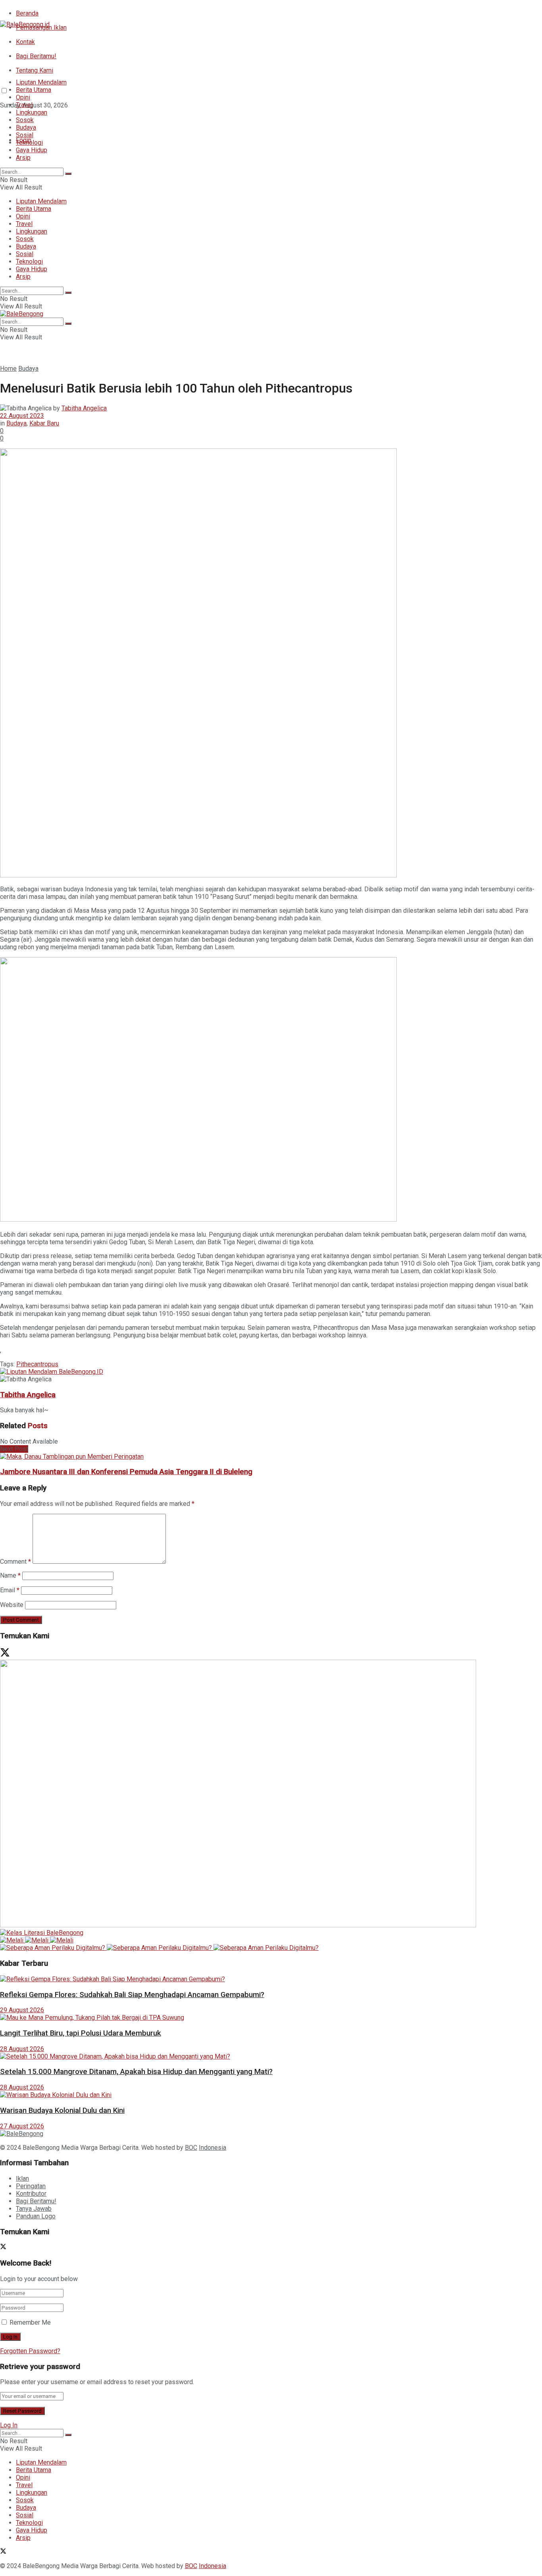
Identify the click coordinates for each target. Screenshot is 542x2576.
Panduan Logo (36, 2216)
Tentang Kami (35, 70)
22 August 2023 (22, 416)
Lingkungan (32, 112)
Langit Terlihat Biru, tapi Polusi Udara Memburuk (81, 2033)
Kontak (25, 42)
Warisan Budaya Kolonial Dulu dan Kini (62, 2111)
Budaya (26, 127)
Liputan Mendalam (41, 82)
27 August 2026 (22, 2126)
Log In (9, 2425)
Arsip (23, 158)
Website (12, 1605)
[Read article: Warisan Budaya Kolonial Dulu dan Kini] (271, 2095)
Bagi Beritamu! (36, 56)
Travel (24, 105)
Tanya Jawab (34, 2209)
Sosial (25, 135)
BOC (191, 2148)
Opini (23, 97)
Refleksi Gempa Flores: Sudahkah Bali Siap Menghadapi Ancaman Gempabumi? (132, 1995)
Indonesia (212, 2148)
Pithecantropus (37, 1364)
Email (10, 1590)
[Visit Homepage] (25, 24)
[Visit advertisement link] (52, 1372)
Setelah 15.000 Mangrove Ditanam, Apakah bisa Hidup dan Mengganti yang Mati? (136, 2072)
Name (10, 1575)
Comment (15, 1562)
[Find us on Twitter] (3, 120)
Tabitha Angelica (84, 408)
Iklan (22, 2179)
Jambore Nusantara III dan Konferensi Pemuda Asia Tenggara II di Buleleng (126, 1472)
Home (8, 369)
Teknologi (29, 143)
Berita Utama (34, 90)
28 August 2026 (22, 2049)
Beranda (27, 13)
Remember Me (30, 2322)
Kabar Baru (44, 423)
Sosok (25, 120)
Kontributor (31, 2194)
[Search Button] (68, 174)
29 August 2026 (22, 2010)
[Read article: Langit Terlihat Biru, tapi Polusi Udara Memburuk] (271, 2018)
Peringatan (31, 2186)
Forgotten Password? (30, 2351)
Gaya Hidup (32, 150)
